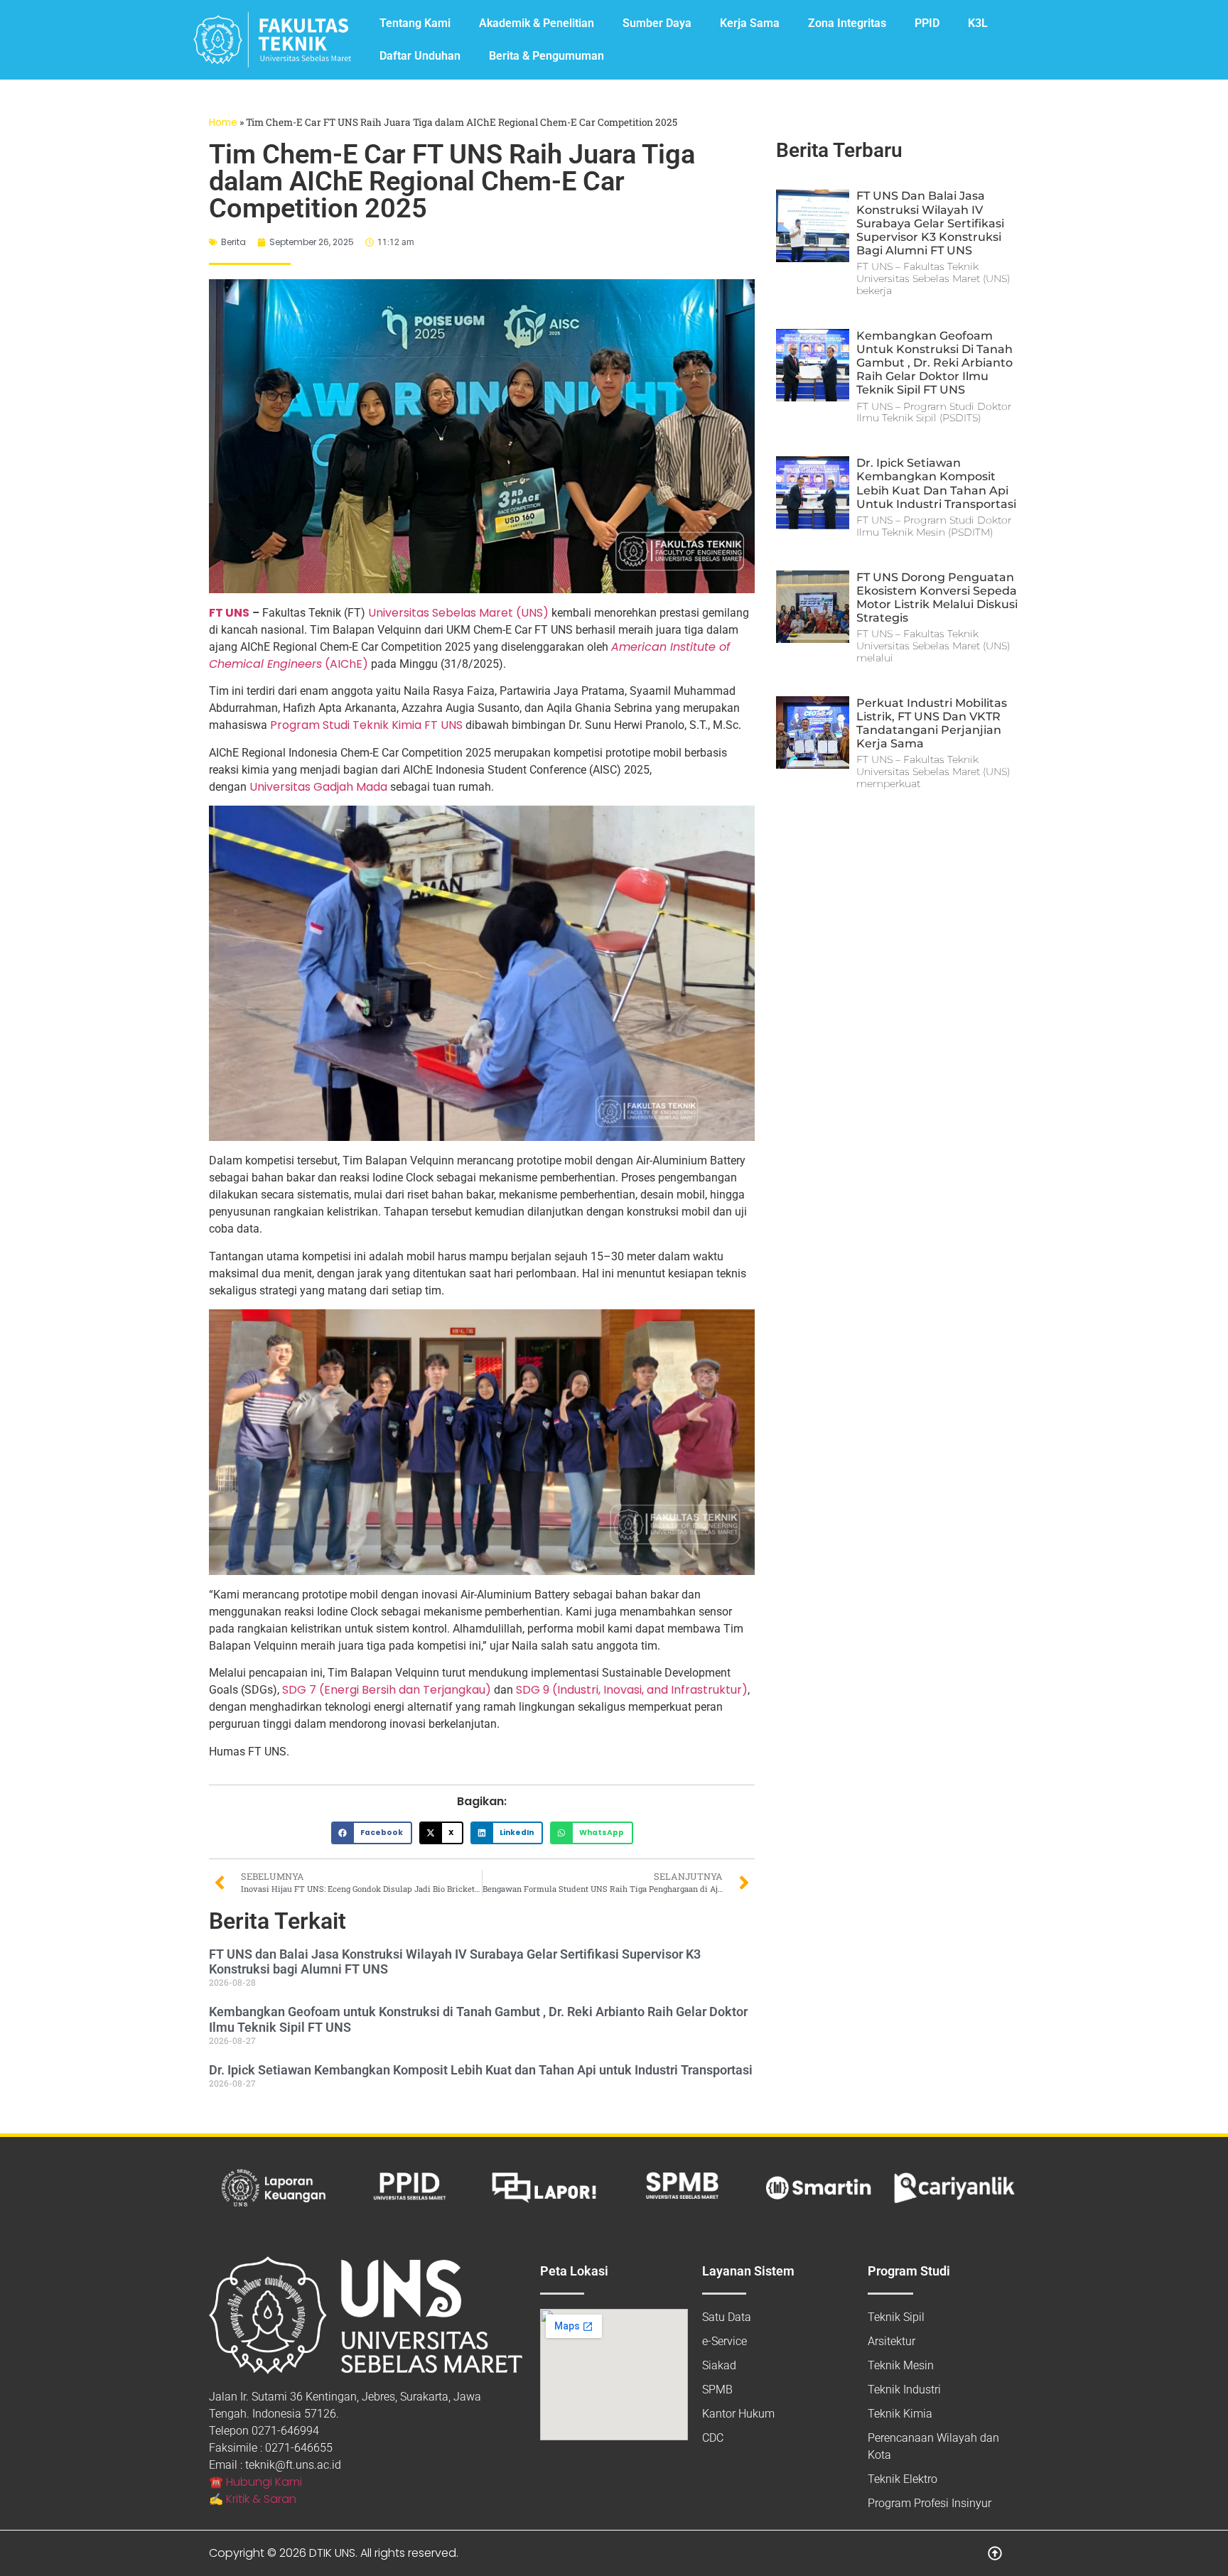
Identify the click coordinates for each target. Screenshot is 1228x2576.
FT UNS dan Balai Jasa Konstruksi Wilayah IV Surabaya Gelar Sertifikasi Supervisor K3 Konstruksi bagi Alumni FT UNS (930, 223)
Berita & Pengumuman (546, 56)
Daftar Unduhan (420, 56)
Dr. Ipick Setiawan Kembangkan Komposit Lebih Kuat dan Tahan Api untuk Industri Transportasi (481, 2070)
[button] (372, 1833)
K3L (978, 23)
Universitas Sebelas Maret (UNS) (458, 613)
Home (223, 123)
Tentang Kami (415, 23)
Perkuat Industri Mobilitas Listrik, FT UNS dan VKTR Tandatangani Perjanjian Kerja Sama (932, 724)
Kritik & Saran (261, 2499)
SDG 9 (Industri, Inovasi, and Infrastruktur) (632, 1690)
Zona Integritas (847, 23)
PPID (927, 23)
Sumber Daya (657, 23)
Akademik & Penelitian (537, 23)
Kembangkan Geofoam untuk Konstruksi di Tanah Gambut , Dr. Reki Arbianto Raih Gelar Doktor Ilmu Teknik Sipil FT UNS (935, 363)
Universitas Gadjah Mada (318, 787)
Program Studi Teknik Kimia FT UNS (366, 725)
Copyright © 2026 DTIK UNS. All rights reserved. (334, 2553)
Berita (233, 242)
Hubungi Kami (264, 2482)
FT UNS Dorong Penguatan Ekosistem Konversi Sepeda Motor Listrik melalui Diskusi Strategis (937, 598)
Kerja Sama (750, 23)
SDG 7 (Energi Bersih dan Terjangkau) (387, 1690)
